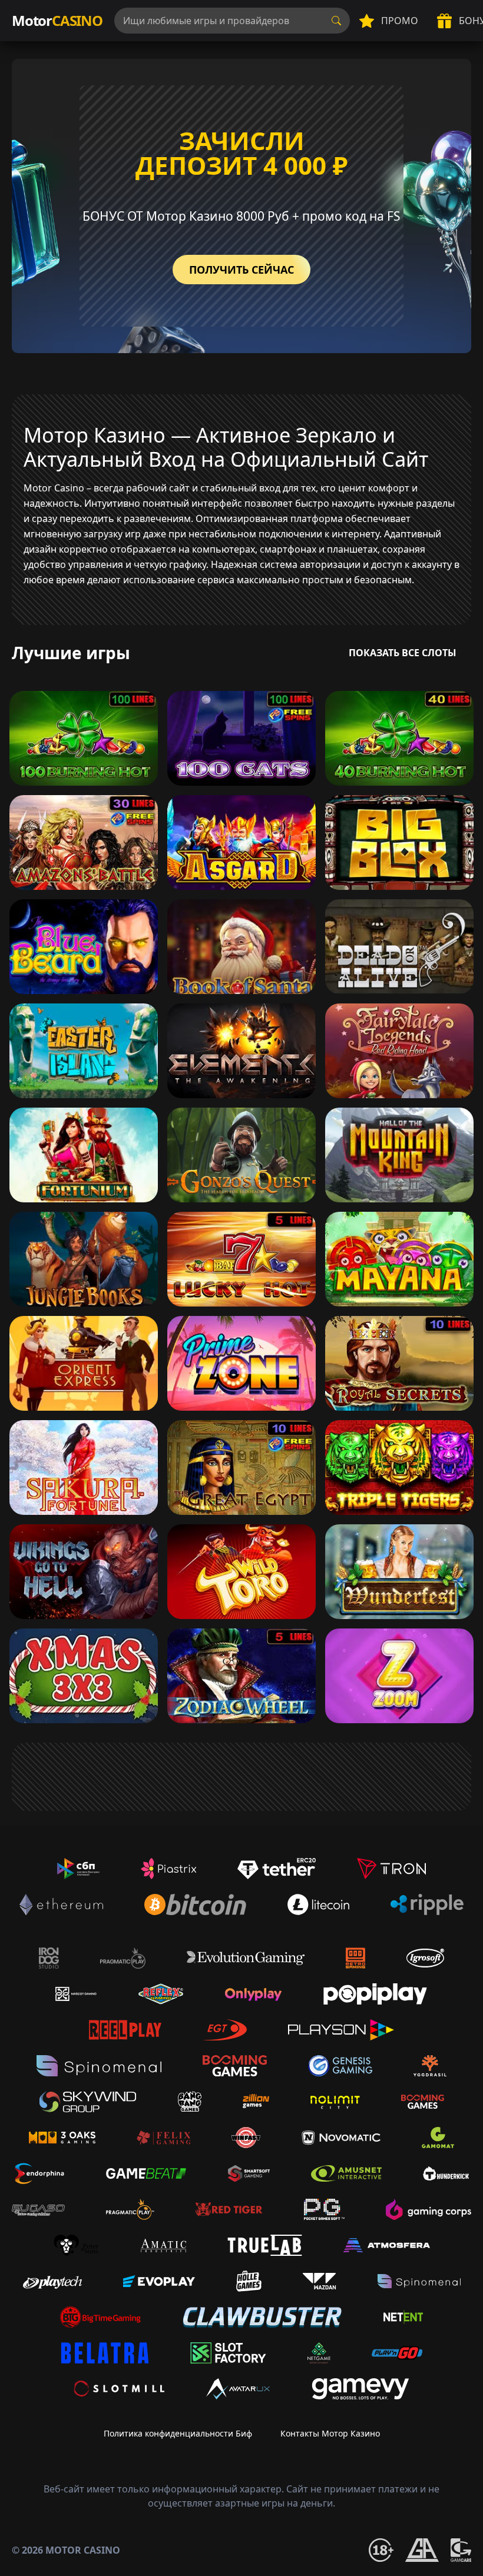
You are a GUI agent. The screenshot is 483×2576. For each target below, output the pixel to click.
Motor (57, 20)
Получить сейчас (241, 270)
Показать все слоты (403, 653)
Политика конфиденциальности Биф (178, 2433)
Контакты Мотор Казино (330, 2433)
